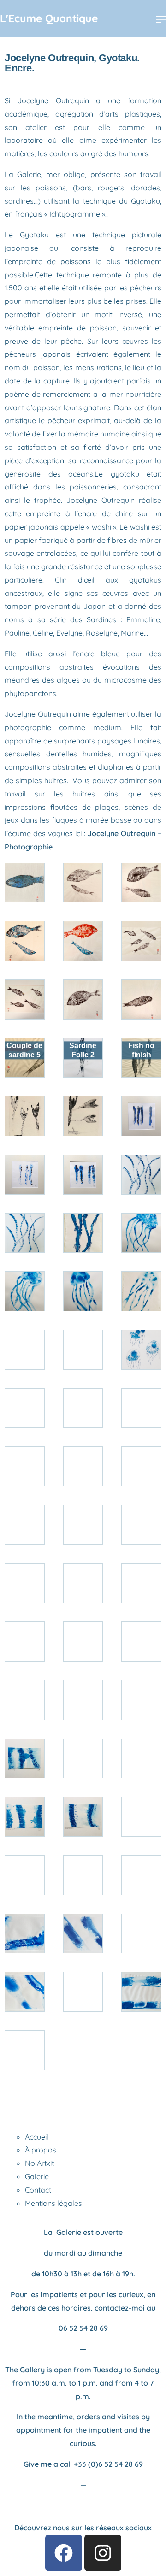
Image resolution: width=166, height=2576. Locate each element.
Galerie (37, 2176)
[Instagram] (103, 2553)
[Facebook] (64, 2553)
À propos (41, 2150)
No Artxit (39, 2163)
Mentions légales (53, 2203)
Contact (38, 2190)
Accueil (37, 2137)
